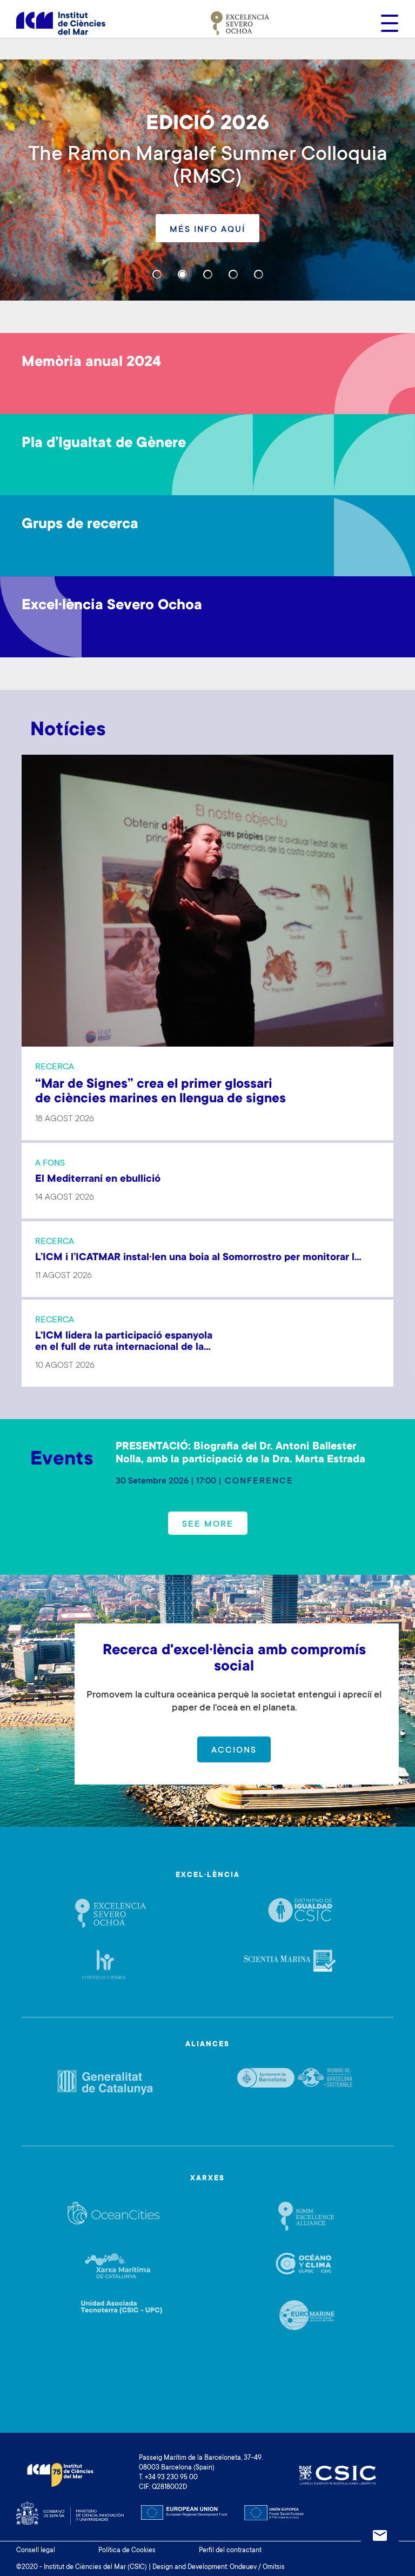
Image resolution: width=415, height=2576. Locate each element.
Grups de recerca (80, 525)
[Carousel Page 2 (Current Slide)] (182, 274)
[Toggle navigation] (386, 23)
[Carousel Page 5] (259, 274)
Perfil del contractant (230, 2551)
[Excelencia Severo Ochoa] (240, 23)
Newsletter (380, 2535)
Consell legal (36, 2551)
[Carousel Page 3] (208, 274)
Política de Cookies (127, 2551)
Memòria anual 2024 (91, 363)
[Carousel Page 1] (157, 274)
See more (208, 1525)
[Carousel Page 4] (233, 274)
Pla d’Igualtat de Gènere (104, 444)
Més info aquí (207, 230)
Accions (234, 1750)
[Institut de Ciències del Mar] (61, 23)
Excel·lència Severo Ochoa (112, 606)
